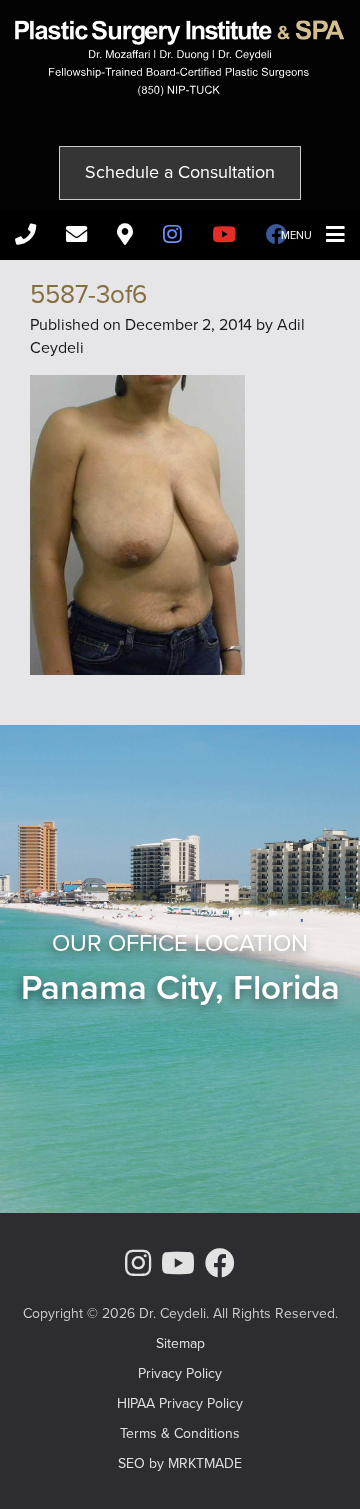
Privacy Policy (180, 1373)
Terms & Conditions (180, 1433)
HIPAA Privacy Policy (180, 1403)
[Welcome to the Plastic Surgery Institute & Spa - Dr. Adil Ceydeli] (180, 90)
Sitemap (180, 1343)
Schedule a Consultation (180, 172)
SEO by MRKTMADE (180, 1463)
